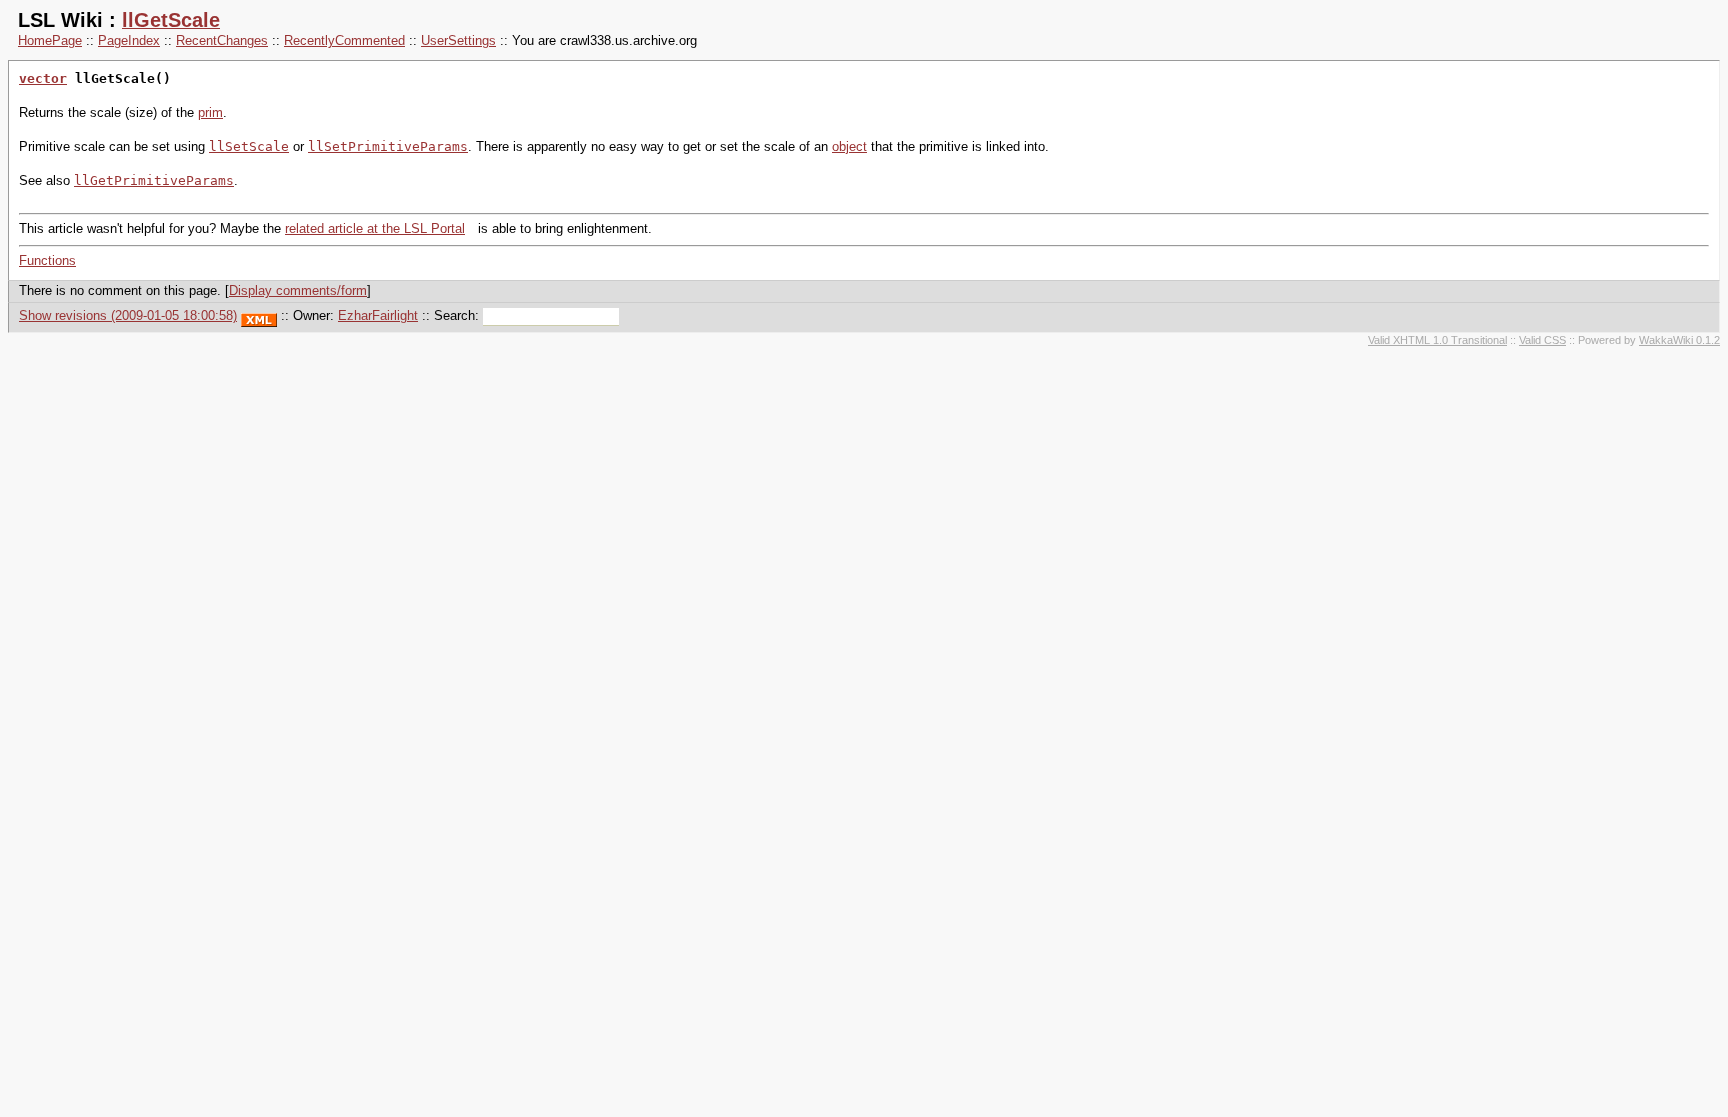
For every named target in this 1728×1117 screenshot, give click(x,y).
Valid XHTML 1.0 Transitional (1437, 340)
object (849, 146)
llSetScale (249, 146)
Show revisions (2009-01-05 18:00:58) (128, 315)
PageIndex (129, 40)
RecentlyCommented (344, 40)
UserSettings (458, 40)
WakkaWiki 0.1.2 (1679, 340)
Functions (47, 260)
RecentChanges (222, 40)
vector (43, 78)
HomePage (50, 40)
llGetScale (171, 20)
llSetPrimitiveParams (388, 146)
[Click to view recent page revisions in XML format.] (259, 315)
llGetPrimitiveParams (154, 180)
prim (210, 112)
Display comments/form (298, 290)
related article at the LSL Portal (375, 228)
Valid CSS (1542, 340)
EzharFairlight (378, 315)
